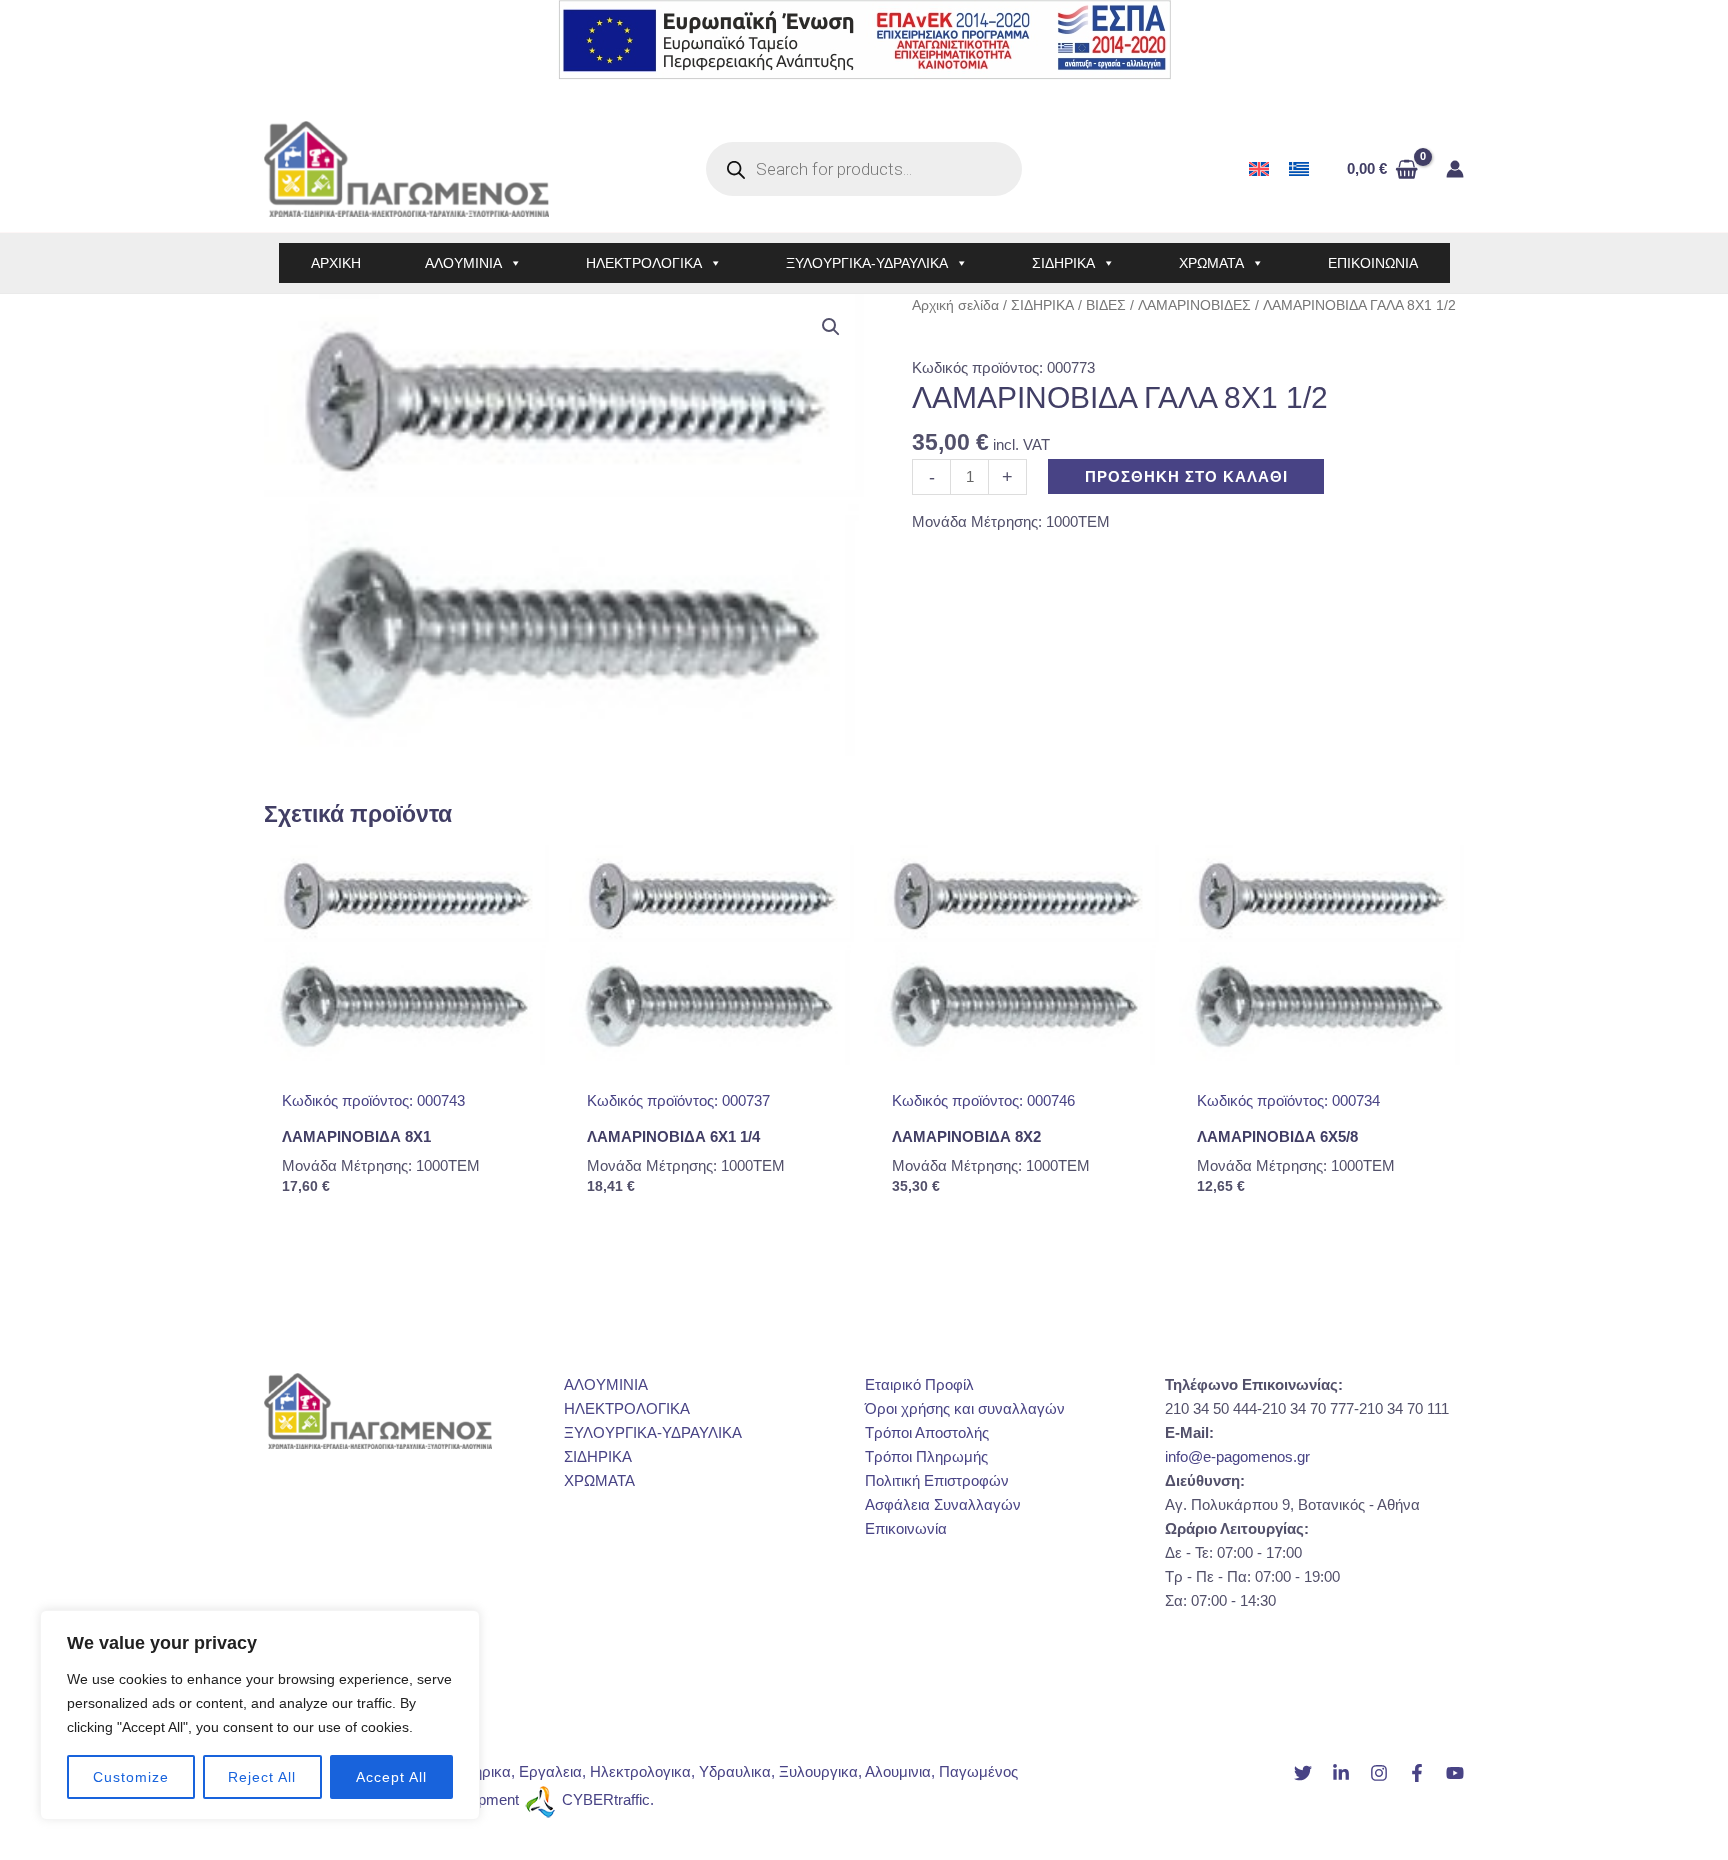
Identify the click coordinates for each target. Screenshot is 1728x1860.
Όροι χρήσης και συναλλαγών (965, 1408)
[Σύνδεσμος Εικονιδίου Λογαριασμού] (1455, 169)
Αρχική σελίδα (955, 305)
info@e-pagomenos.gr (1237, 1456)
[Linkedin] (1341, 1773)
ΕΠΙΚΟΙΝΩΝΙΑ (1373, 263)
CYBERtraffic (606, 1799)
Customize (131, 1777)
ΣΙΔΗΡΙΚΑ (1063, 263)
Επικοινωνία (906, 1528)
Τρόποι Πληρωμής (926, 1456)
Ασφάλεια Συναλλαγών (943, 1504)
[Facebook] (1417, 1773)
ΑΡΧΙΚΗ (336, 263)
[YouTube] (1455, 1773)
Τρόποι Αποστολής (927, 1432)
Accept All (391, 1777)
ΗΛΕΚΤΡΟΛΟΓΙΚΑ (644, 263)
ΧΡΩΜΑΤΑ (1211, 263)
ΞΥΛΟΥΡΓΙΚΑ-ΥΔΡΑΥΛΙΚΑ (867, 263)
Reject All (262, 1777)
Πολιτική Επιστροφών (937, 1480)
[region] (260, 1715)
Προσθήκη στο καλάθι (1186, 476)
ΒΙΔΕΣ (1106, 305)
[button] (831, 327)
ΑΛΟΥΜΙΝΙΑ (463, 263)
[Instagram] (1379, 1773)
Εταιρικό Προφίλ (919, 1384)
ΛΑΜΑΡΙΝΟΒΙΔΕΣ (1194, 305)
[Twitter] (1303, 1773)
